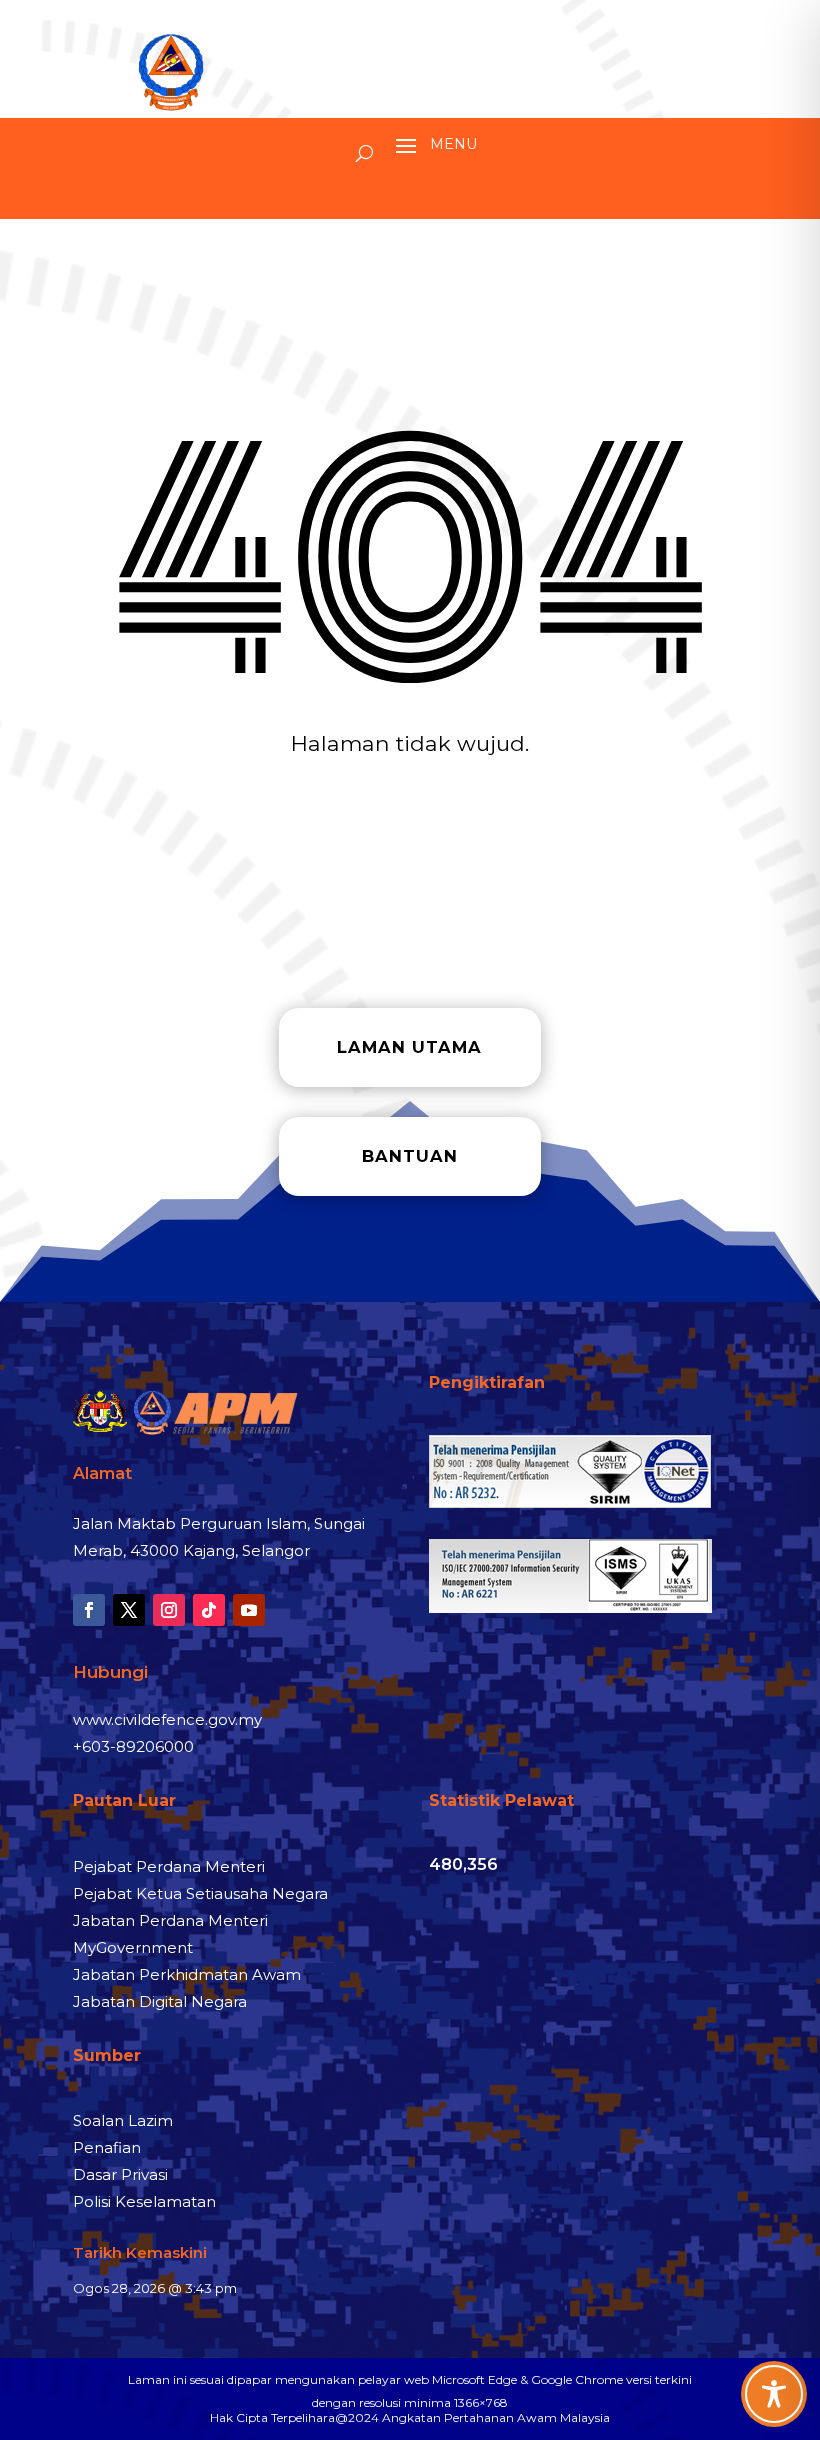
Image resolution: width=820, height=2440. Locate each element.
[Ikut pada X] (129, 1610)
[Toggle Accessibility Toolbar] (774, 2394)
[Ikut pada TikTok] (209, 1610)
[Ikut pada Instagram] (169, 1610)
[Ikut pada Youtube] (249, 1610)
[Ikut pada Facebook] (89, 1610)
